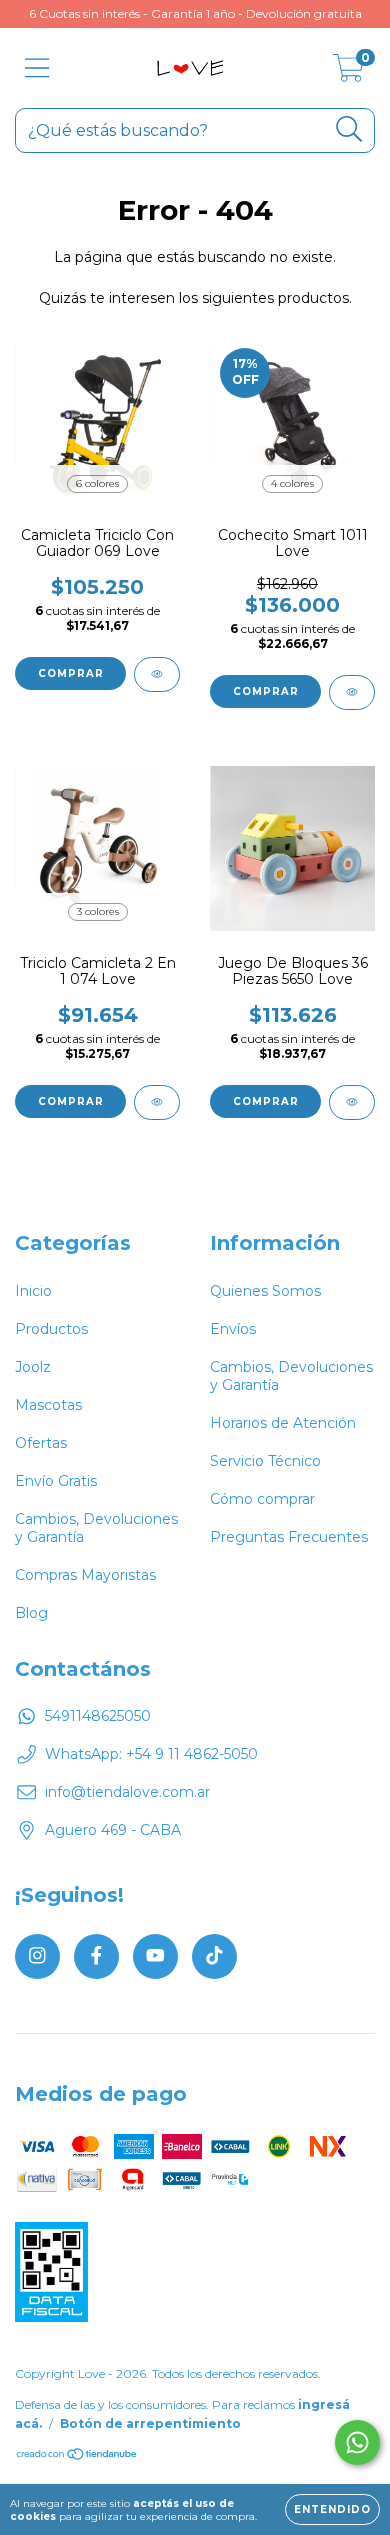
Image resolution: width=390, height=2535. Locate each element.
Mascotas (48, 1405)
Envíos (233, 1329)
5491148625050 (98, 1716)
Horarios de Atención (283, 1423)
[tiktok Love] (214, 1956)
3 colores (98, 911)
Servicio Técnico (265, 1461)
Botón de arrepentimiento (150, 2423)
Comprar (71, 673)
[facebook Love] (96, 1956)
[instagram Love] (37, 1956)
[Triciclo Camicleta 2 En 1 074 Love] (157, 1102)
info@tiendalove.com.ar (127, 1792)
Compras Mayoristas (85, 1575)
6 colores (97, 483)
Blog (31, 1613)
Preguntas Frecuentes (289, 1537)
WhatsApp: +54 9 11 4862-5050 (151, 1754)
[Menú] (37, 68)
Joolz (33, 1367)
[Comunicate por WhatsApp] (357, 2442)
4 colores (292, 483)
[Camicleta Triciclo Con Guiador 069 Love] (157, 674)
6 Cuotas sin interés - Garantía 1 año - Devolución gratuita (195, 13)
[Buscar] (349, 129)
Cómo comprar (262, 1499)
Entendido (332, 2509)
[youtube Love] (155, 1956)
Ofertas (41, 1443)
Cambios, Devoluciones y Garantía (96, 1528)
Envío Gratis (56, 1481)
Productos (51, 1329)
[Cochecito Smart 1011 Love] (352, 692)
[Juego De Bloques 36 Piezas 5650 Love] (352, 1102)
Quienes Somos (265, 1291)
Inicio (33, 1291)
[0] (348, 73)
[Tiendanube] (77, 2456)
